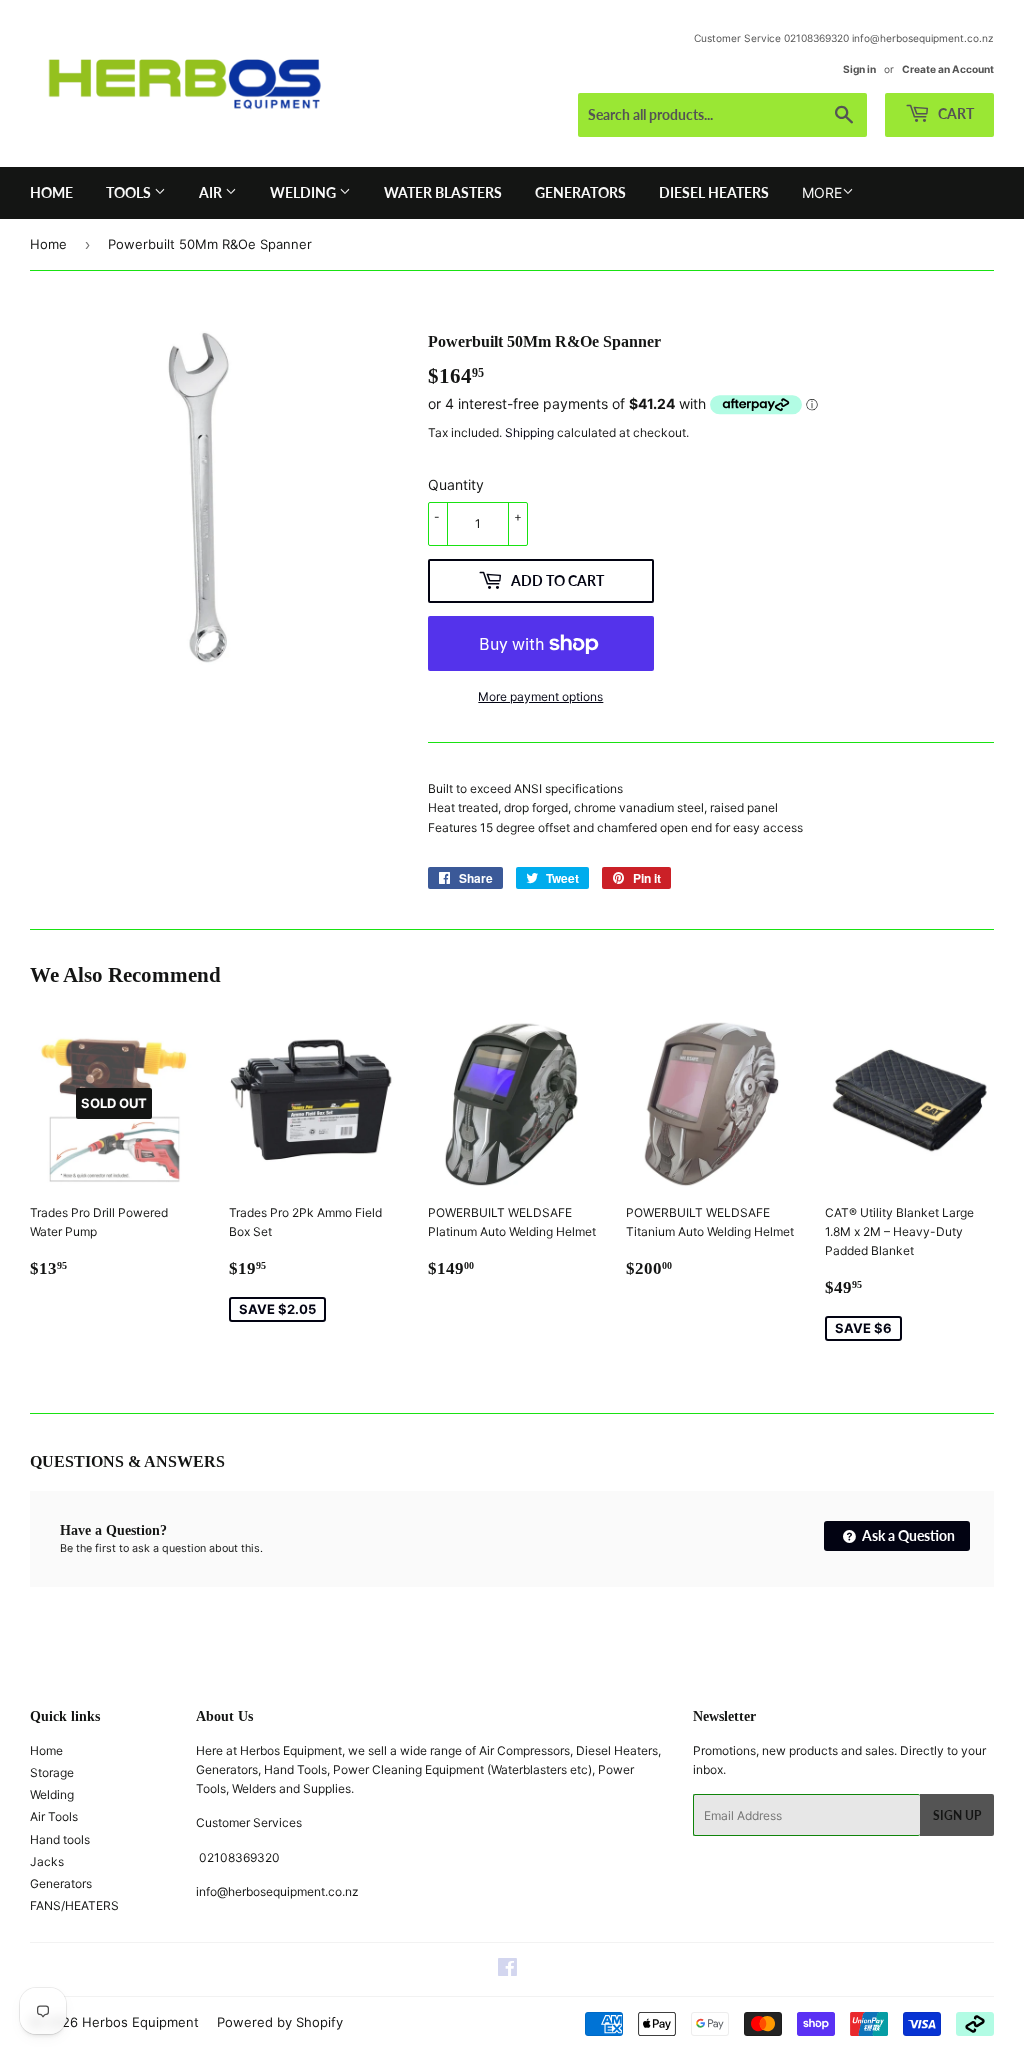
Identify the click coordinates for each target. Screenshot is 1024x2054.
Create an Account (948, 69)
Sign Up (957, 1815)
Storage (52, 1772)
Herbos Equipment (140, 2022)
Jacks (47, 1861)
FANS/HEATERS (74, 1905)
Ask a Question (907, 1535)
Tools (130, 192)
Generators (580, 192)
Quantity (456, 484)
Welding (304, 192)
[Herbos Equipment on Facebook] (507, 1970)
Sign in (859, 69)
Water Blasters (443, 192)
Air (212, 192)
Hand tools (60, 1839)
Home (51, 192)
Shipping (529, 432)
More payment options (540, 696)
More (822, 192)
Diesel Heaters (714, 192)
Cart (954, 113)
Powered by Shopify (280, 2022)
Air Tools (54, 1816)
